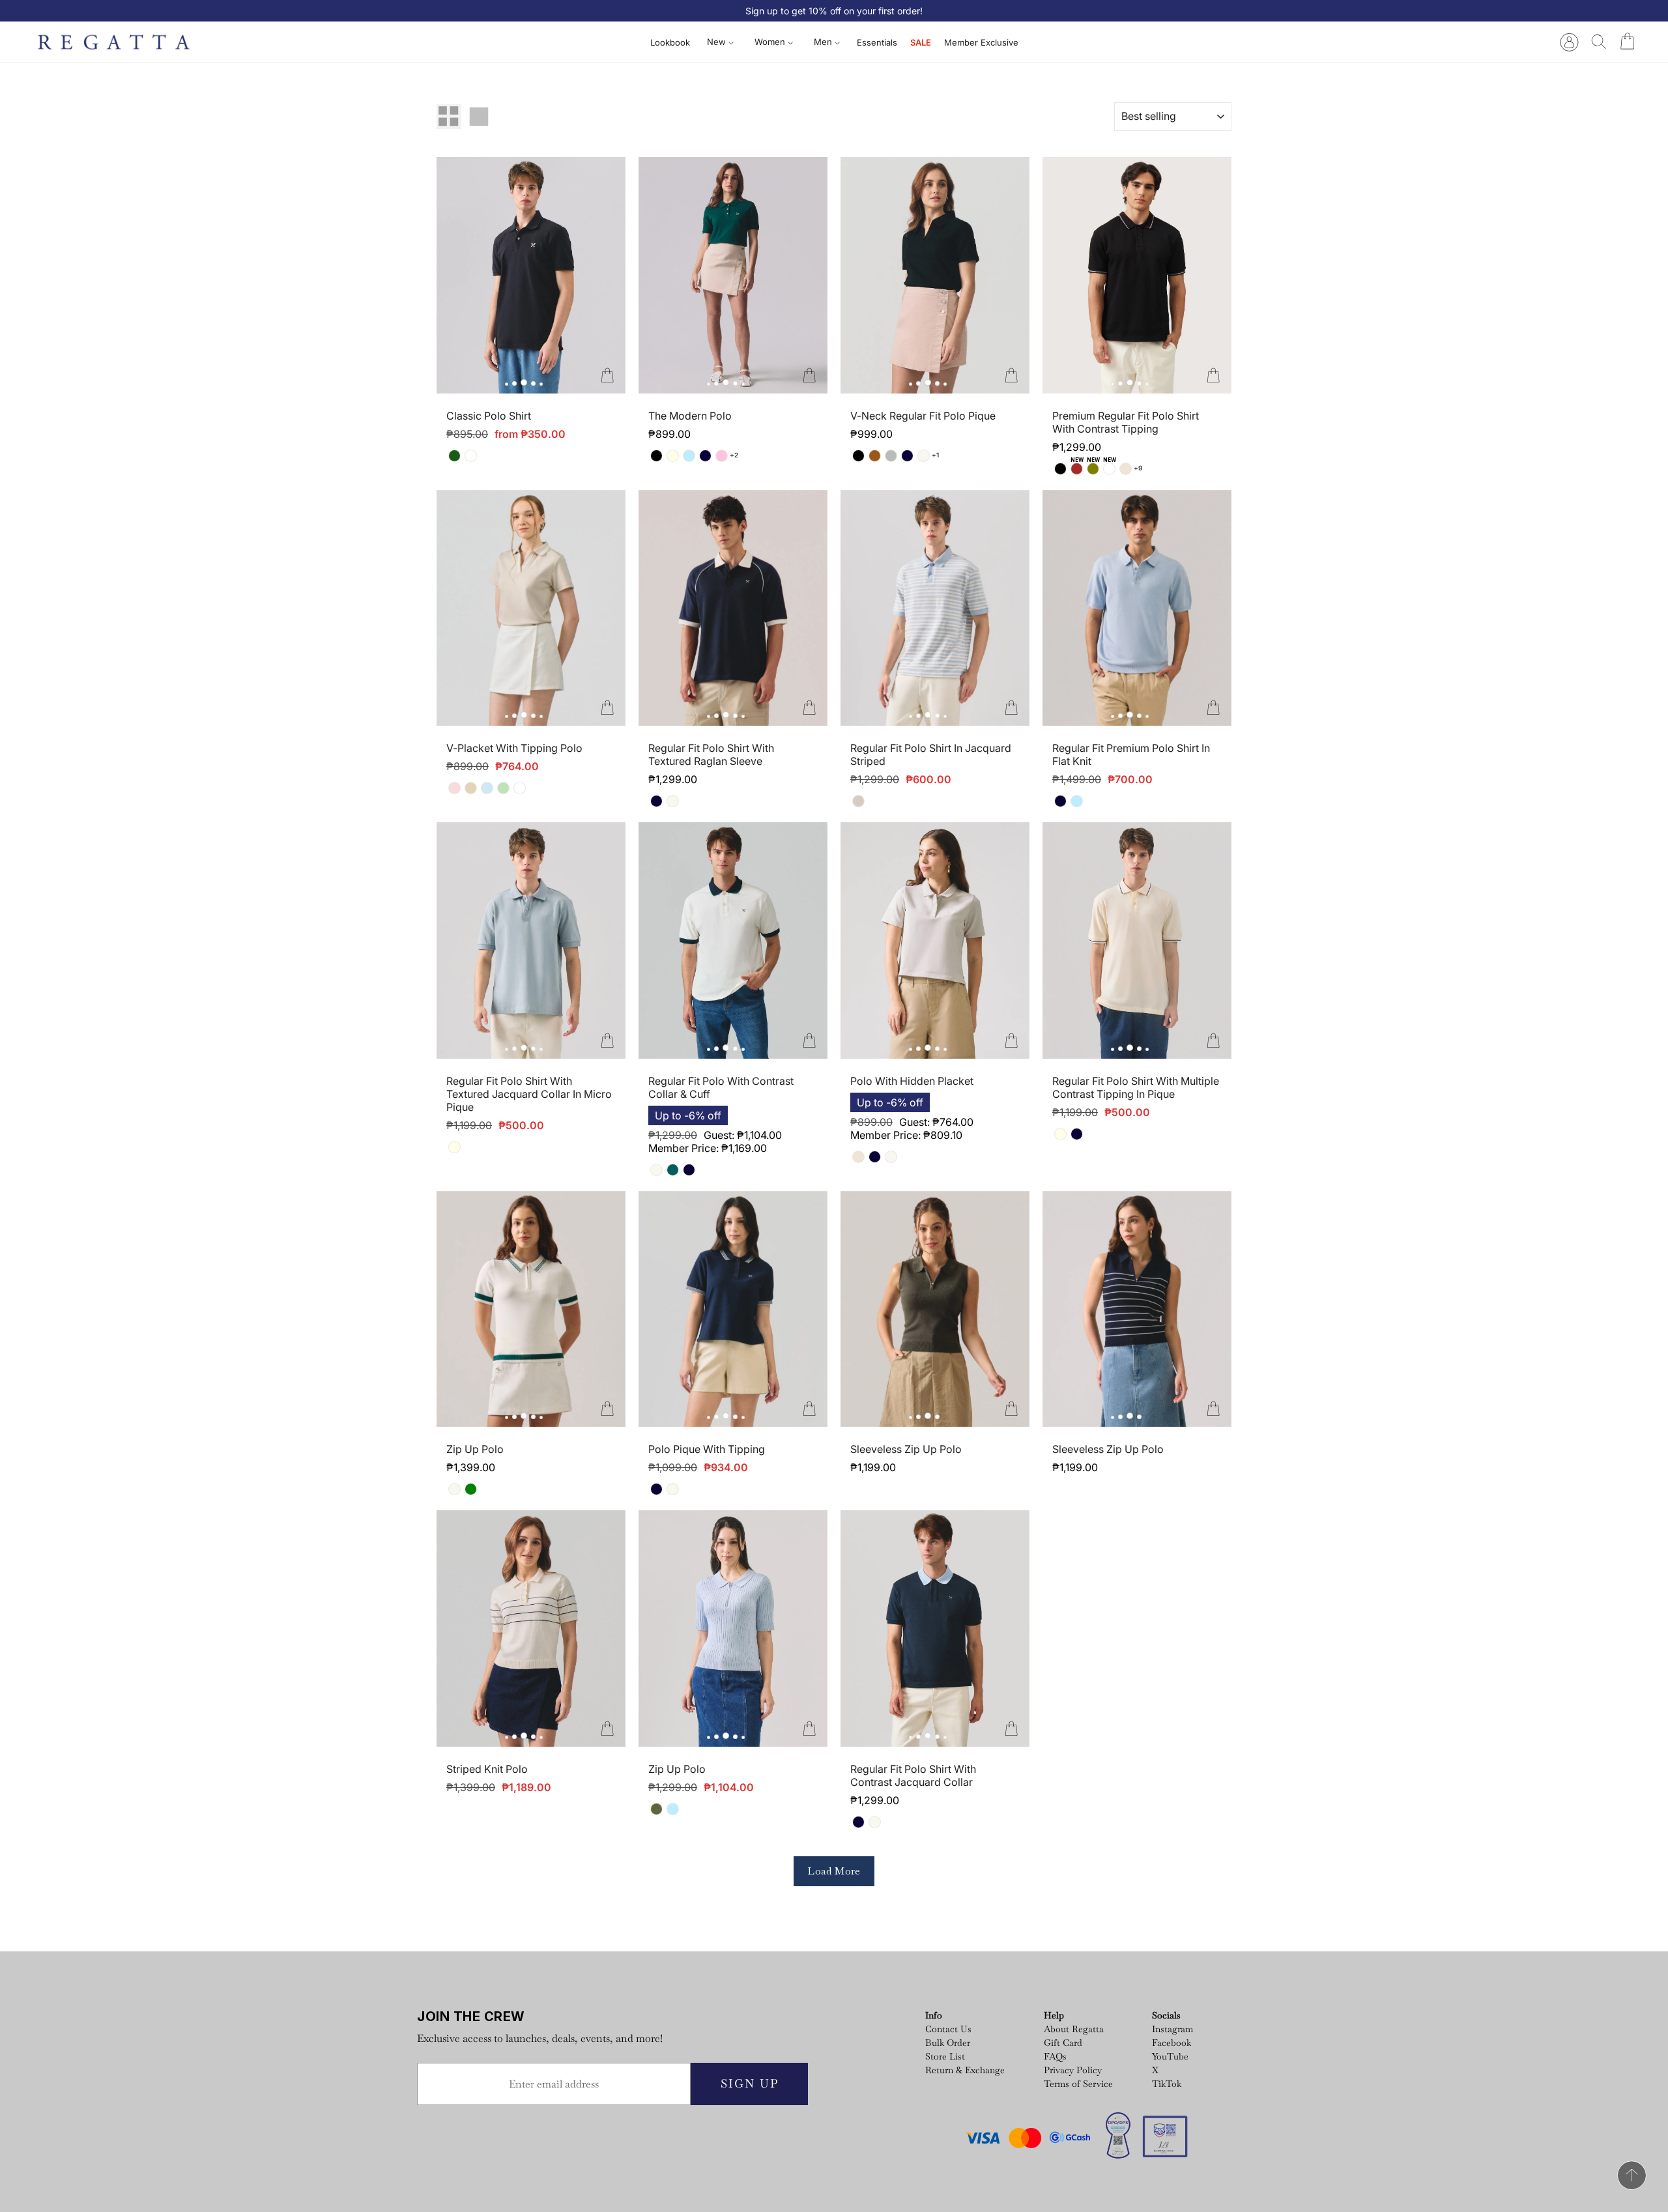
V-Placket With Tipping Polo (514, 748)
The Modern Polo (690, 416)
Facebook (1172, 2043)
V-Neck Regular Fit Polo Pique (923, 416)
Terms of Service (1078, 2084)
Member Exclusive (981, 42)
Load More (834, 1871)
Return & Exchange (965, 2070)
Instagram (1172, 2029)
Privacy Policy (1073, 2070)
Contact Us (948, 2029)
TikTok (1167, 2084)
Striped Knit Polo (487, 1769)
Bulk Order (948, 2043)
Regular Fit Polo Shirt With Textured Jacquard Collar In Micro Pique (529, 1094)
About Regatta (1074, 2029)
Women (771, 42)
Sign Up (750, 2083)
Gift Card (1063, 2043)
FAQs (1055, 2056)
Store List (945, 2056)
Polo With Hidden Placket (912, 1081)
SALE (921, 42)
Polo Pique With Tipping (707, 1449)
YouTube (1170, 2056)
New (718, 42)
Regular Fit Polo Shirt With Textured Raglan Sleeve (711, 754)
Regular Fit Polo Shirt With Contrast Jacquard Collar (913, 1775)
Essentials (877, 42)
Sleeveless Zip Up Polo (906, 1449)
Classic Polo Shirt (489, 416)
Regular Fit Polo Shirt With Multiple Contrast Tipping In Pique (1136, 1087)
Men (824, 42)
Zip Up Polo (475, 1449)
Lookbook (670, 42)
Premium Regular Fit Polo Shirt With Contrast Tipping (1126, 422)
